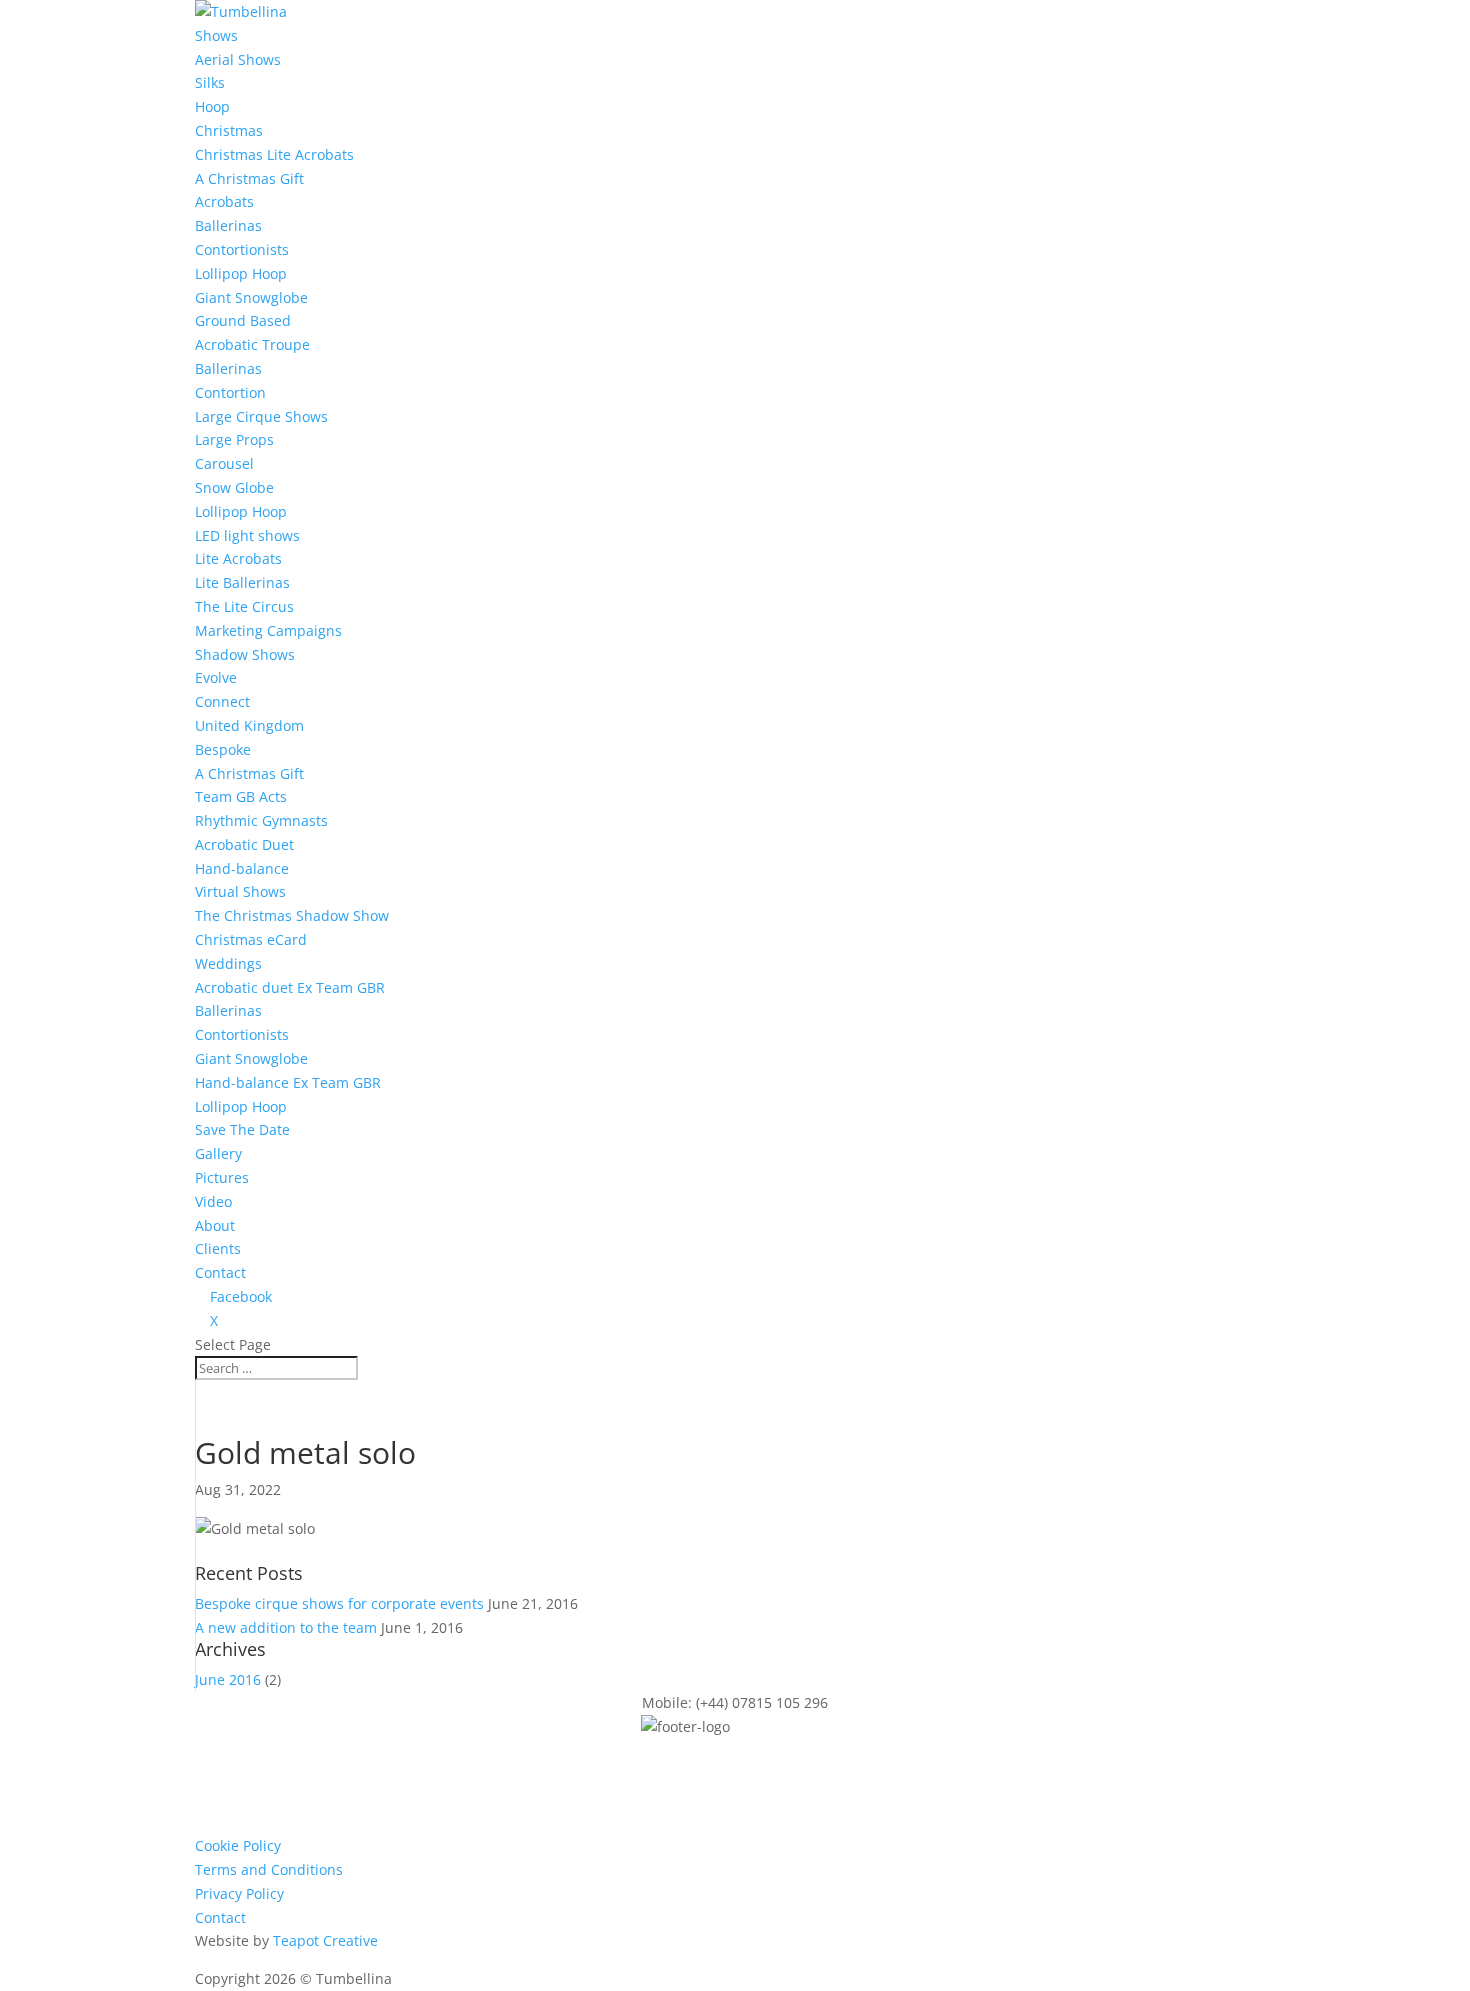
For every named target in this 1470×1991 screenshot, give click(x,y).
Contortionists (242, 249)
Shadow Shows (245, 654)
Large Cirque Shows (261, 416)
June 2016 (228, 1679)
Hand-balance (242, 868)
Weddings (228, 963)
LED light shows (247, 535)
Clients (218, 1248)
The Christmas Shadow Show (292, 915)
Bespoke (223, 749)
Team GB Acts (241, 796)
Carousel (224, 463)
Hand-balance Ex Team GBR (288, 1082)
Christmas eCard (251, 939)
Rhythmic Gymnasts (261, 820)
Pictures (222, 1177)
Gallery (218, 1153)
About (215, 1225)
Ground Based (243, 320)
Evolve (216, 677)
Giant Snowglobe (251, 297)
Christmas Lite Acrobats (274, 154)
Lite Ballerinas (242, 582)
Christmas (229, 130)
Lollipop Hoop (241, 273)
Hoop (212, 106)
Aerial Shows (238, 59)
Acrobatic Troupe (252, 344)
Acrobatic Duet (244, 844)
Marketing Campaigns (268, 630)
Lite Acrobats (238, 558)
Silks (210, 82)
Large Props (234, 439)
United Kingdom (249, 725)
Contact (220, 1272)
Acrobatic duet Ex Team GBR (290, 987)
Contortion (230, 392)
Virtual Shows (240, 891)
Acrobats (224, 201)
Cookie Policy (238, 1845)
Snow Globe (234, 487)
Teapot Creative (325, 1940)
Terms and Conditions (269, 1869)
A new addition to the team (286, 1627)
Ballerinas (228, 225)
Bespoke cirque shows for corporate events (339, 1603)
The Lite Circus (244, 606)
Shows (216, 35)
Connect (222, 701)
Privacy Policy (239, 1893)
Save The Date (242, 1129)
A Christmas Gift (249, 178)
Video (213, 1201)
